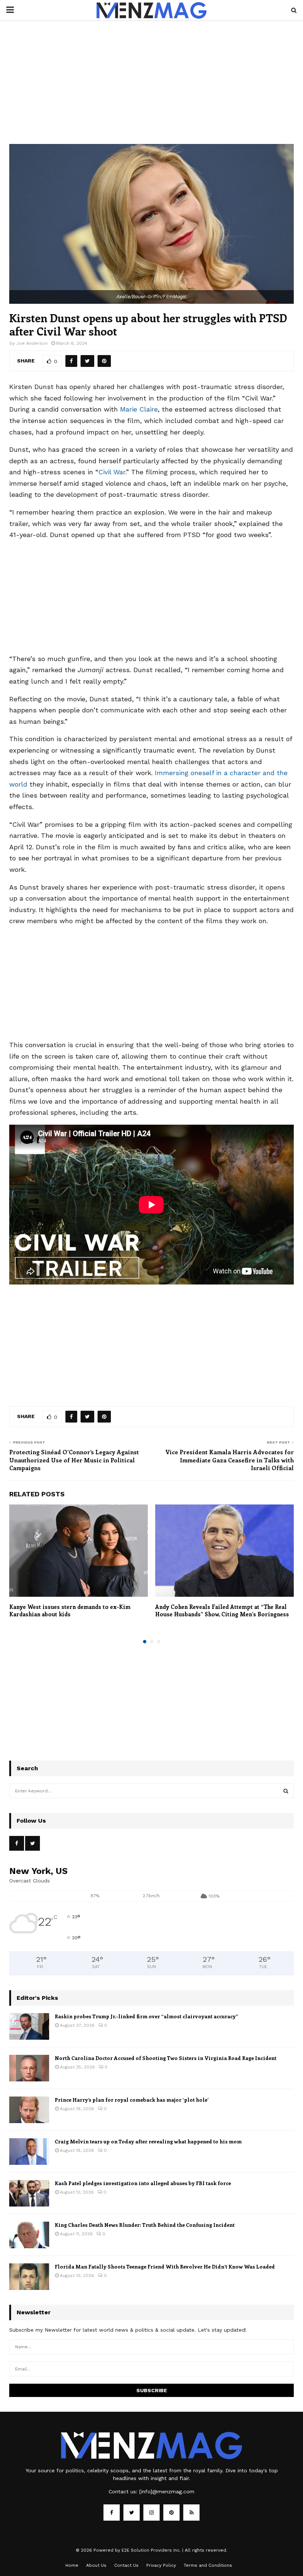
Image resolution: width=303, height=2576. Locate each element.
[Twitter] (132, 2513)
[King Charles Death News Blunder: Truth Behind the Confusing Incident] (29, 2235)
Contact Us (126, 2565)
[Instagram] (151, 2513)
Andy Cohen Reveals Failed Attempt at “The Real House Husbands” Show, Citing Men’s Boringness (222, 1610)
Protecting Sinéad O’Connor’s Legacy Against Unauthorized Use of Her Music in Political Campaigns (74, 1460)
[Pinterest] (171, 2513)
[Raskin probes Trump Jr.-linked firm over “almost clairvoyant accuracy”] (29, 2026)
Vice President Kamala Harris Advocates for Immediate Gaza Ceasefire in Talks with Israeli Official (229, 1460)
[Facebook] (112, 2513)
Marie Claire (139, 409)
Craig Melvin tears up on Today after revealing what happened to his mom (148, 2141)
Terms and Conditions (208, 2565)
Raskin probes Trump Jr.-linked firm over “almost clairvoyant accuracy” (147, 2016)
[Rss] (191, 2513)
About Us (96, 2565)
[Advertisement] (151, 89)
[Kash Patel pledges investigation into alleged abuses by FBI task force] (29, 2193)
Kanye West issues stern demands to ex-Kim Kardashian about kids (70, 1610)
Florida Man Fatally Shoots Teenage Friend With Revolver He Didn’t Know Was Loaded (165, 2267)
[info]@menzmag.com (167, 2491)
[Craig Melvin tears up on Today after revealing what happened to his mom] (29, 2152)
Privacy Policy (161, 2565)
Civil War (112, 472)
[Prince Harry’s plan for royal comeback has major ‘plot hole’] (29, 2110)
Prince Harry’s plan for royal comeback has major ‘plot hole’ (132, 2100)
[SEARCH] (286, 1791)
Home (72, 2565)
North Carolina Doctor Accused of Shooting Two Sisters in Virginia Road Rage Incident (166, 2058)
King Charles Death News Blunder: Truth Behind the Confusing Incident (145, 2225)
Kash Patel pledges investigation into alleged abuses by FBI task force (143, 2183)
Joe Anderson (32, 343)
